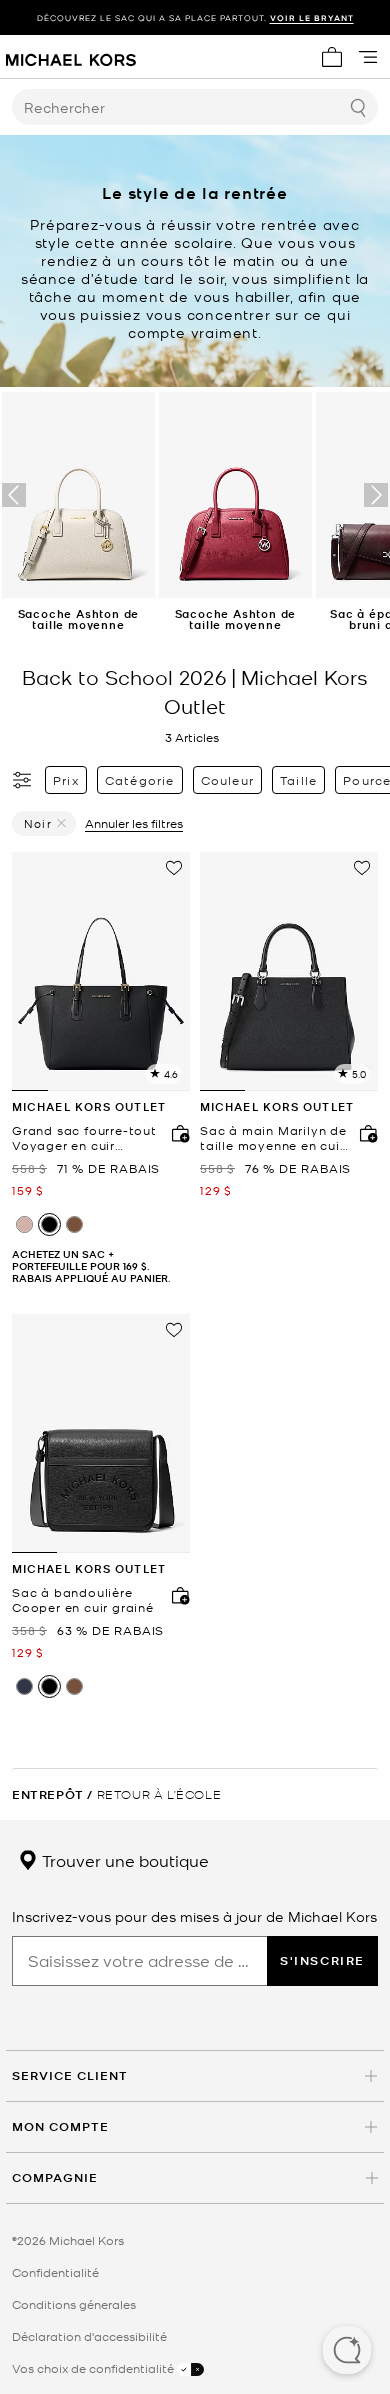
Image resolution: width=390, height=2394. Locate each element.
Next (376, 495)
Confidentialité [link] (55, 2272)
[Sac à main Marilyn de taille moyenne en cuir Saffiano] (289, 971)
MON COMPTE (60, 2126)
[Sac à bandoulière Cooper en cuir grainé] (101, 1433)
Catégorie (140, 780)
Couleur (227, 780)
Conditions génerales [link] (74, 2304)
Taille (298, 780)
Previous (14, 495)
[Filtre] (23, 780)
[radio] (24, 1224)
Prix (66, 780)
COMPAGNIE (55, 2177)
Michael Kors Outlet (89, 1106)
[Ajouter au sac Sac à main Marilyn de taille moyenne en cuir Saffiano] (364, 1133)
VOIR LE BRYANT (312, 17)
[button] (347, 2352)
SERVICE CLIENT (70, 2075)
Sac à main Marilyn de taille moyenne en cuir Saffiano (273, 1138)
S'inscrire (322, 1960)
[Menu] (368, 57)
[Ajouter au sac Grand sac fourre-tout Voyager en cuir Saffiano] (176, 1133)
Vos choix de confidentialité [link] (94, 2368)
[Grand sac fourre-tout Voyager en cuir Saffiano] (101, 971)
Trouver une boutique (123, 1860)
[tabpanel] (101, 971)
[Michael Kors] (71, 57)
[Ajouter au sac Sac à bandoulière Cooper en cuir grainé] (176, 1595)
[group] (195, 17)
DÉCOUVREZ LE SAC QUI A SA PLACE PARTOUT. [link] (195, 17)
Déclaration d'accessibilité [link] (89, 2336)
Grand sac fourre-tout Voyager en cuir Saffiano (84, 1138)
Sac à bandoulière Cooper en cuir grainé (83, 1600)
